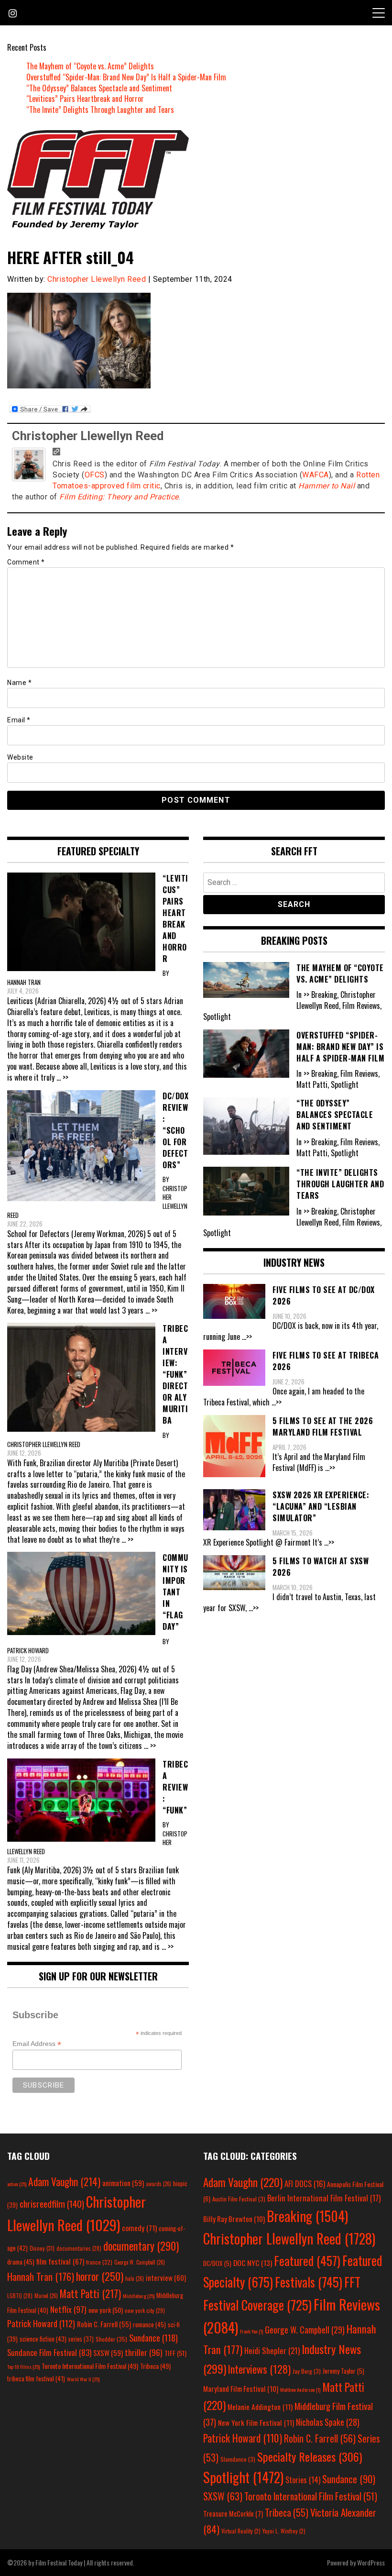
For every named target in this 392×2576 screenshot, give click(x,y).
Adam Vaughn (64, 2181)
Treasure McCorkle (233, 2514)
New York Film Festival (256, 2422)
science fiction (43, 2339)
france (99, 2262)
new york (106, 2310)
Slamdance (238, 2459)
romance (149, 2324)
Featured (307, 2261)
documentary (141, 2246)
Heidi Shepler (272, 2350)
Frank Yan (251, 2331)
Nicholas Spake (328, 2422)
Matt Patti (90, 2293)
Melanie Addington (260, 2407)
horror (100, 2276)
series (81, 2339)
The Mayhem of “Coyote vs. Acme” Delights (90, 66)
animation (123, 2183)
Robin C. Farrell (104, 2324)
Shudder (111, 2339)
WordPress (371, 2562)
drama (21, 2262)
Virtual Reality (241, 2531)
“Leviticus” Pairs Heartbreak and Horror (85, 99)
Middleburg (139, 2296)
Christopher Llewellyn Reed (97, 279)
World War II (83, 2379)
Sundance (153, 2338)
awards (158, 2184)
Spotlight (243, 2477)
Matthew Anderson (300, 2389)
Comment (26, 562)
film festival (60, 2261)
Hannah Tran (41, 2277)
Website (20, 757)
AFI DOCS (305, 2184)
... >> (62, 1077)
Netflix (68, 2309)
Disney (42, 2248)
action (17, 2184)
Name (19, 683)
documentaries (79, 2248)
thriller (144, 2352)
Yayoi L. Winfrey (284, 2531)
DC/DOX (217, 2263)
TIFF (175, 2353)
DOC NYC (253, 2263)
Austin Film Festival (239, 2199)
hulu (135, 2278)
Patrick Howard (41, 2323)
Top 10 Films (23, 2366)
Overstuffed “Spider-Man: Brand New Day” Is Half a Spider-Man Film (126, 77)
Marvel (46, 2296)
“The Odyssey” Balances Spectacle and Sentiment (99, 88)
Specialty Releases (310, 2456)
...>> (247, 1337)
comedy (139, 2228)
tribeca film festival (36, 2378)
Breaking (307, 2216)
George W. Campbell (140, 2262)
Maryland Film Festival (241, 2388)
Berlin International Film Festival (324, 2198)
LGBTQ (20, 2296)
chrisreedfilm (52, 2204)
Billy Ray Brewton (234, 2219)
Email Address (37, 2044)
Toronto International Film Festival (90, 2366)
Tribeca (155, 2366)
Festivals (309, 2282)
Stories (303, 2480)
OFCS (95, 475)
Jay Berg (307, 2371)
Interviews (259, 2369)
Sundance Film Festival (49, 2352)
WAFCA (316, 475)
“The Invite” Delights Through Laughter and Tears (100, 110)
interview (166, 2277)
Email (19, 720)
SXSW (108, 2353)
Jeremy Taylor (343, 2371)
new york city (145, 2310)
